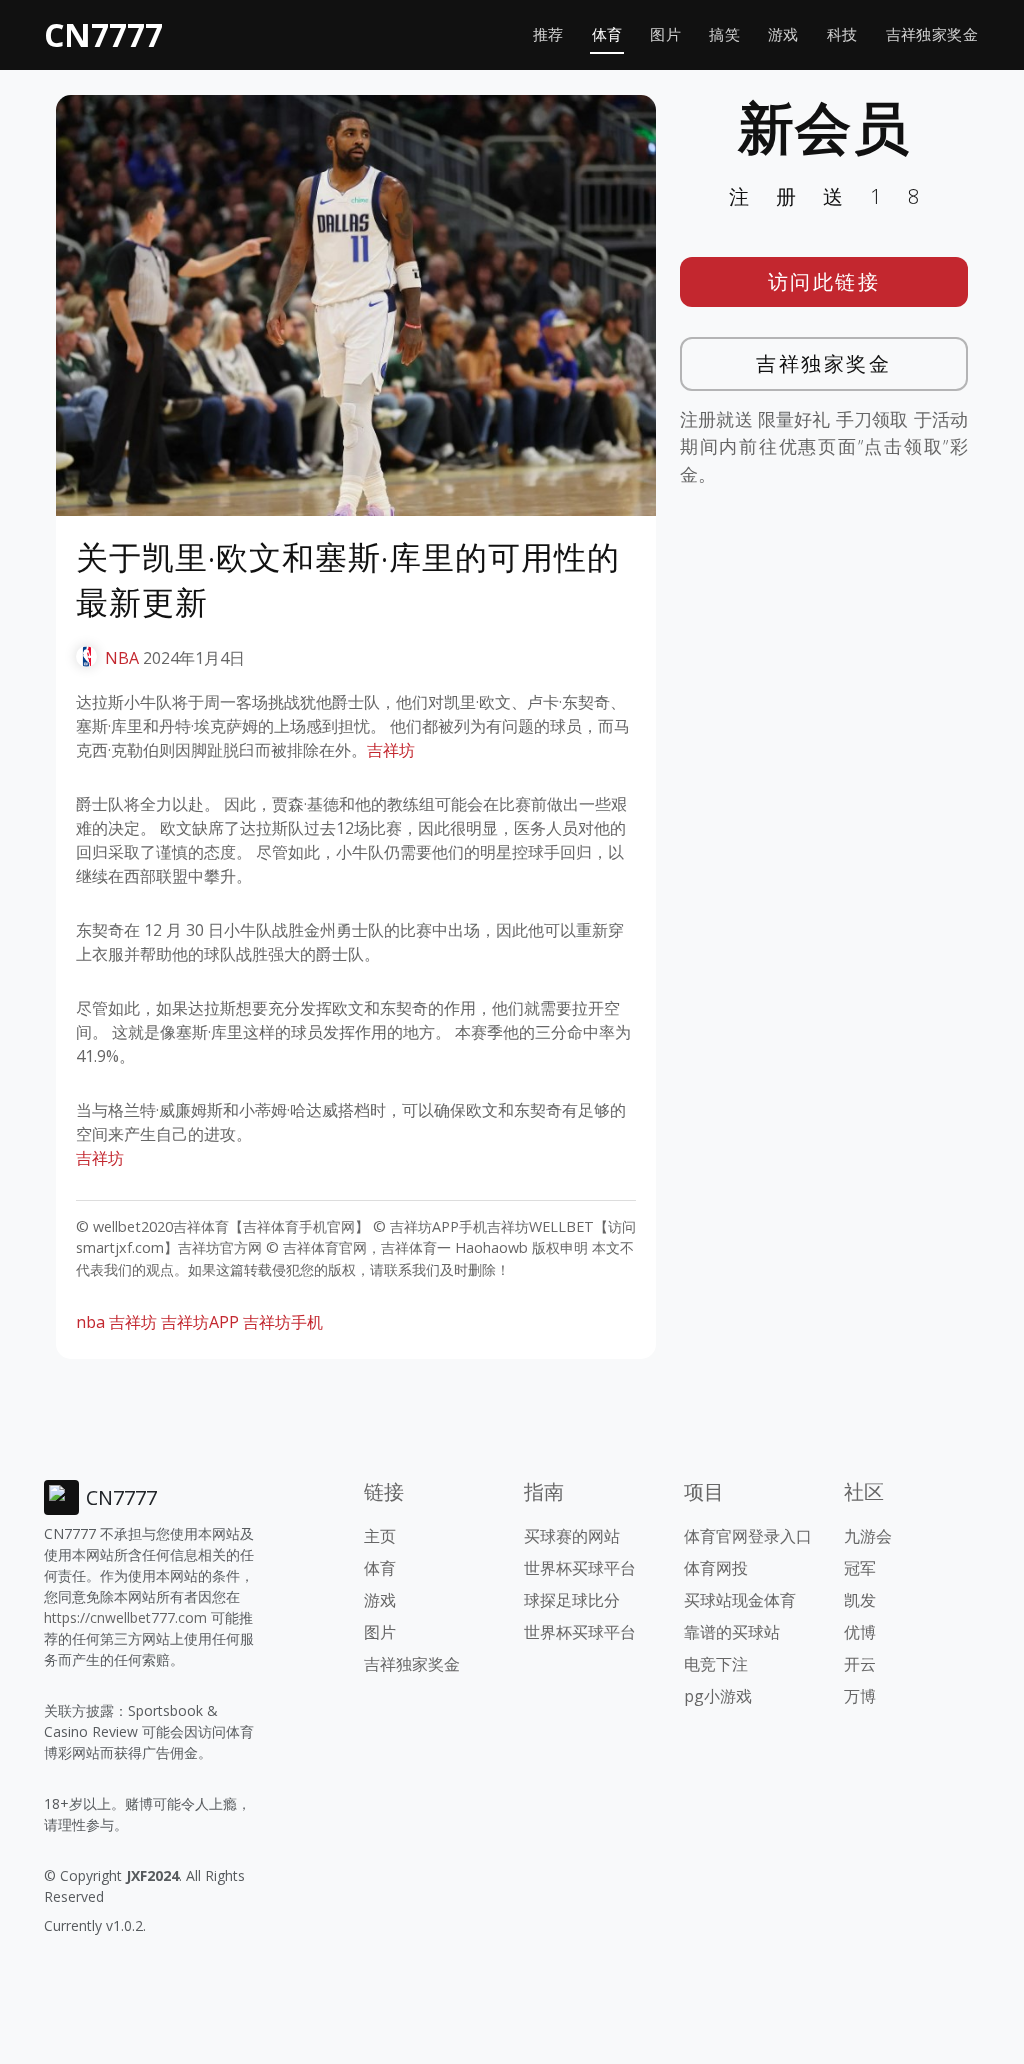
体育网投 (716, 1568)
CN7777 (103, 34)
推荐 (548, 34)
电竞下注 (716, 1664)
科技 (842, 34)
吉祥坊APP (200, 1322)
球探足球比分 (572, 1600)
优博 (860, 1632)
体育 (607, 34)
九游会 (868, 1536)
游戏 (783, 34)
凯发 (860, 1600)
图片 (665, 34)
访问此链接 (824, 281)
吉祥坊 (391, 750)
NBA (122, 658)
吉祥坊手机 (283, 1322)
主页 (380, 1536)
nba (90, 1322)
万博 (860, 1696)
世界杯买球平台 (580, 1568)
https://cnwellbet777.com (125, 1617)
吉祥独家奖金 (932, 34)
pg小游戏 (718, 1696)
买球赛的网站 (572, 1536)
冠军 (860, 1568)
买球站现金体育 (740, 1600)
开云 (860, 1664)
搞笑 (724, 34)
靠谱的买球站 (732, 1632)
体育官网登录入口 (748, 1536)
